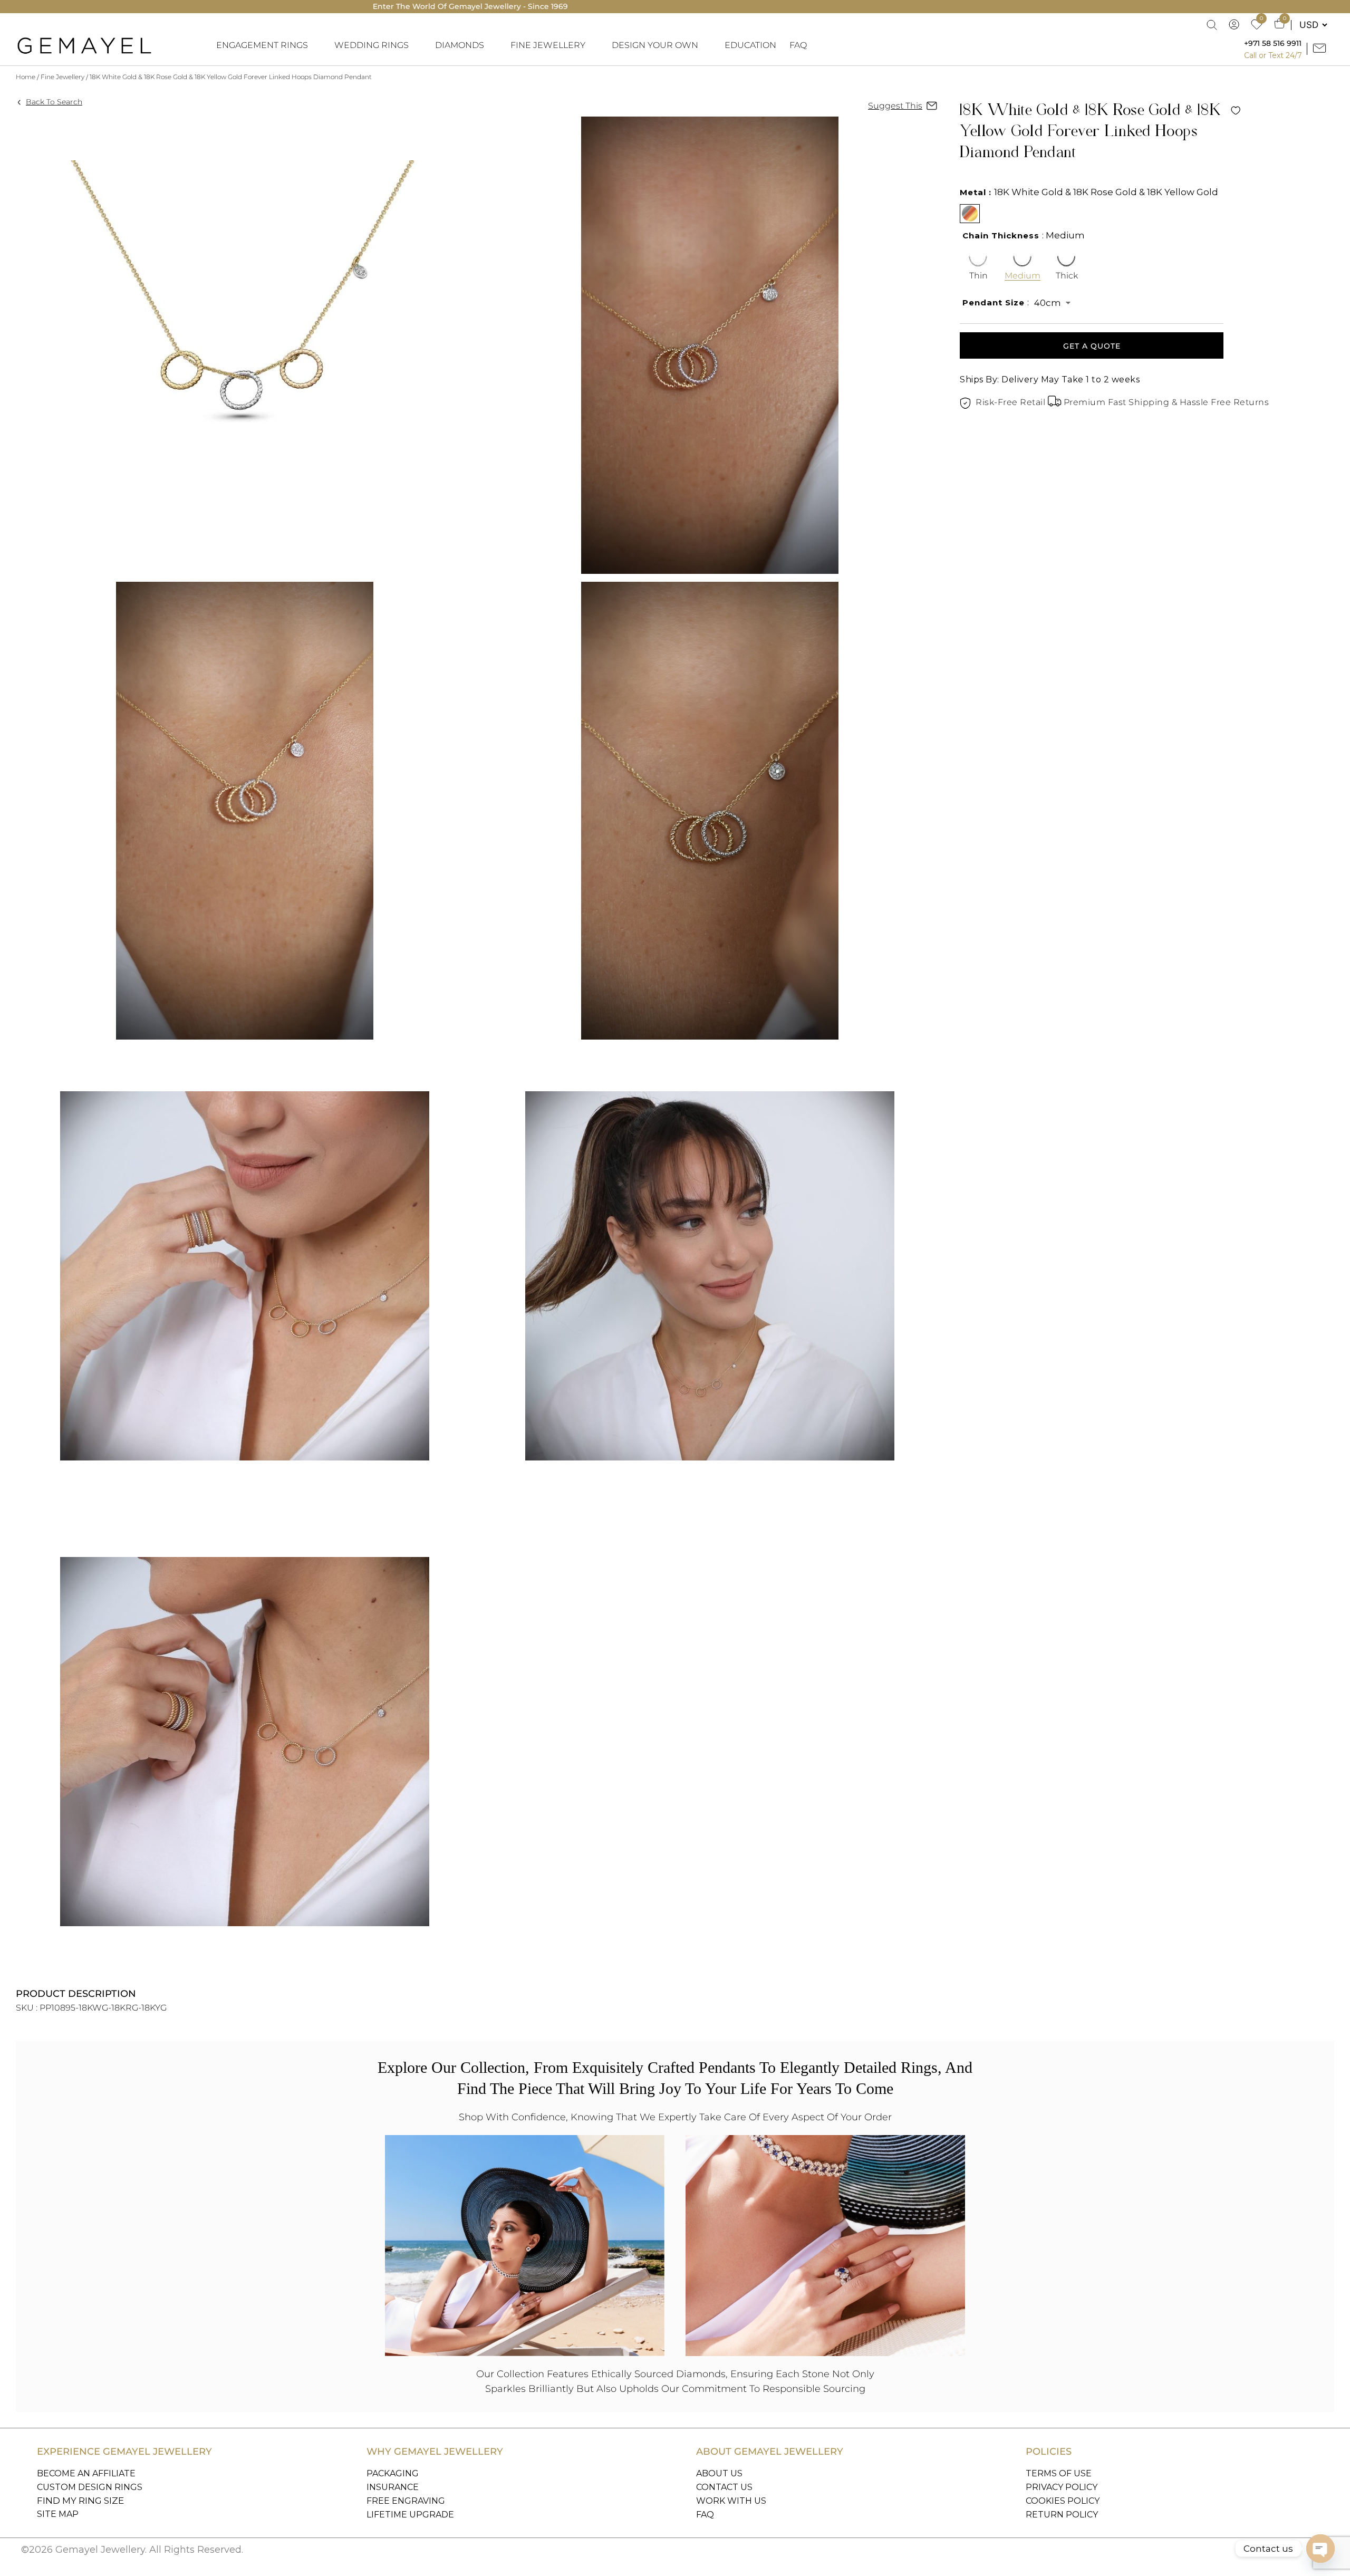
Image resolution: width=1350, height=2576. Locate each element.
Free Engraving (406, 2501)
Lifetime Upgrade (410, 2515)
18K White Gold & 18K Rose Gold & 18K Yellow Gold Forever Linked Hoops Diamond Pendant (231, 77)
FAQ (798, 45)
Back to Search (54, 102)
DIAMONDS (460, 45)
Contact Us (724, 2487)
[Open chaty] (1320, 2549)
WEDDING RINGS (372, 45)
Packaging (393, 2473)
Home (26, 77)
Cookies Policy (1063, 2501)
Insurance (393, 2487)
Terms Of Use (1059, 2473)
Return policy (1062, 2515)
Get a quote (1092, 346)
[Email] (1321, 49)
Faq (705, 2515)
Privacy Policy (1062, 2487)
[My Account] (1235, 25)
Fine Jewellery (62, 77)
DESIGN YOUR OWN (655, 45)
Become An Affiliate (86, 2473)
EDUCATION (750, 45)
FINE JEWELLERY (548, 45)
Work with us (731, 2501)
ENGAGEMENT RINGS (262, 45)
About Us (719, 2473)
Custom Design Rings (90, 2487)
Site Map (58, 2514)
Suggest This (895, 106)
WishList (1236, 110)
